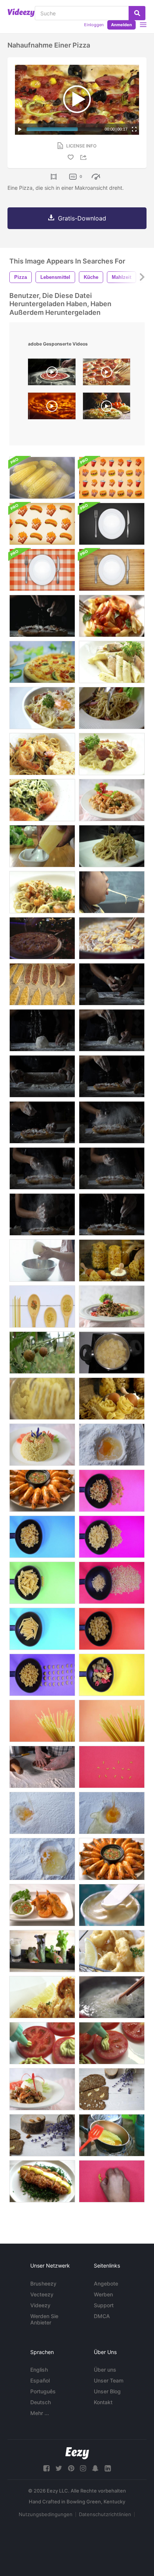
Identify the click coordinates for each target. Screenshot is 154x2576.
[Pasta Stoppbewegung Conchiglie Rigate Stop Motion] (42, 1537)
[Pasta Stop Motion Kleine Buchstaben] (112, 1583)
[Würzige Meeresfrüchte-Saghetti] (42, 754)
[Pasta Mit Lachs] (112, 662)
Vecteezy (42, 2294)
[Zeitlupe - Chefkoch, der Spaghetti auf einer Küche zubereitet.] (112, 846)
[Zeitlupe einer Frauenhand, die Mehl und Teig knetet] (112, 984)
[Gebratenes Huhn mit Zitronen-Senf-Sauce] (42, 2181)
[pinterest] (71, 2468)
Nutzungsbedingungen (46, 2514)
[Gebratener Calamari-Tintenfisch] (42, 1997)
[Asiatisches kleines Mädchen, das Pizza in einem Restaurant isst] (112, 892)
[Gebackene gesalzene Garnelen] (42, 1491)
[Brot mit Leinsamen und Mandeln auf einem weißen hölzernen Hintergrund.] (112, 2089)
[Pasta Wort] (112, 2181)
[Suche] (137, 13)
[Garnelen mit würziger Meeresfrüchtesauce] (42, 1905)
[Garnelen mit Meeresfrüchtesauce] (112, 1859)
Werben (103, 2294)
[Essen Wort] (112, 1767)
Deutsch (41, 2402)
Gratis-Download (82, 218)
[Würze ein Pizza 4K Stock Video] (42, 938)
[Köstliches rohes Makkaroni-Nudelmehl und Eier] (112, 1260)
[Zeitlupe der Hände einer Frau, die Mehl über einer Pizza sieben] (112, 1076)
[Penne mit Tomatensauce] (112, 616)
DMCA (102, 2316)
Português (43, 2391)
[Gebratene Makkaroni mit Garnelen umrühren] (112, 800)
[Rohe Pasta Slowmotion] (42, 1721)
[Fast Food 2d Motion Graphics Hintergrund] (42, 524)
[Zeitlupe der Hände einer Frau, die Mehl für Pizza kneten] (42, 1076)
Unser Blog (107, 2391)
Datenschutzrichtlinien (105, 2514)
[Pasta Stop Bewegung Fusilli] (42, 1583)
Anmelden (121, 25)
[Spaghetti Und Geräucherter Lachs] (42, 800)
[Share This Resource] (84, 157)
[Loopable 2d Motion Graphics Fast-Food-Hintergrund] (112, 478)
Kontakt (103, 2402)
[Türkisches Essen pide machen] (42, 984)
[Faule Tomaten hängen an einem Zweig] (42, 1353)
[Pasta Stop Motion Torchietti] (112, 1675)
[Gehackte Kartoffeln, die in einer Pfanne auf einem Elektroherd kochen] (112, 1353)
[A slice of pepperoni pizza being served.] (107, 374)
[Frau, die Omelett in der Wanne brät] (112, 2135)
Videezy (40, 2305)
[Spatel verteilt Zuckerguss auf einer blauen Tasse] (112, 1905)
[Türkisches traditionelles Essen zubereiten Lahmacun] (42, 1767)
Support (104, 2305)
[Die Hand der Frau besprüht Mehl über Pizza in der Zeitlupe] (42, 616)
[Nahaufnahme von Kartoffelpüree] (42, 1399)
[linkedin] (108, 2468)
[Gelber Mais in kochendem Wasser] (42, 478)
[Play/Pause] (20, 129)
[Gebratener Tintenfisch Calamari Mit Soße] (112, 1951)
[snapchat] (95, 2468)
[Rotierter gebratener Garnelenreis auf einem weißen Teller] (42, 1445)
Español (40, 2380)
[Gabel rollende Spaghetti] (112, 708)
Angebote (106, 2283)
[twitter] (59, 2468)
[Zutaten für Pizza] (42, 662)
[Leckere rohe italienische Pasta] (112, 1399)
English (39, 2370)
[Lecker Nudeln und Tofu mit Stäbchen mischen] (112, 938)
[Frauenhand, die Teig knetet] (42, 1260)
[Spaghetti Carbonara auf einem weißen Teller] (42, 708)
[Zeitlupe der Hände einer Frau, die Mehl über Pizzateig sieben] (42, 1030)
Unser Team (109, 2380)
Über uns (105, 2370)
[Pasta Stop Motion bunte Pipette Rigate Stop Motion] (112, 1491)
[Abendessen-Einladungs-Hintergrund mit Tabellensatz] (112, 524)
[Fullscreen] (134, 129)
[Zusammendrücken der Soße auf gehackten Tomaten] (42, 2043)
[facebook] (46, 2468)
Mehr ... (40, 2413)
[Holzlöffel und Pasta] (42, 1307)
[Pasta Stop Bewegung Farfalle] (112, 1537)
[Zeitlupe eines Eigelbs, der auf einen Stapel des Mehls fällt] (42, 1813)
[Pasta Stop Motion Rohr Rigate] (112, 1629)
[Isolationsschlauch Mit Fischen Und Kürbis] (42, 892)
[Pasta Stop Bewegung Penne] (42, 1629)
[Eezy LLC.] (77, 2453)
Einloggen (94, 25)
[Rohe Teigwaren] (112, 1721)
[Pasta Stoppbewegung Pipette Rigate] (42, 1675)
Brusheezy (43, 2283)
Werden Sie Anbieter (44, 2319)
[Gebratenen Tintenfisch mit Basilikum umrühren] (42, 2089)
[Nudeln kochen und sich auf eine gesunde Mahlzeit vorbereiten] (112, 1997)
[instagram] (83, 2468)
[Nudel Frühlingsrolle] (42, 1951)
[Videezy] (21, 13)
